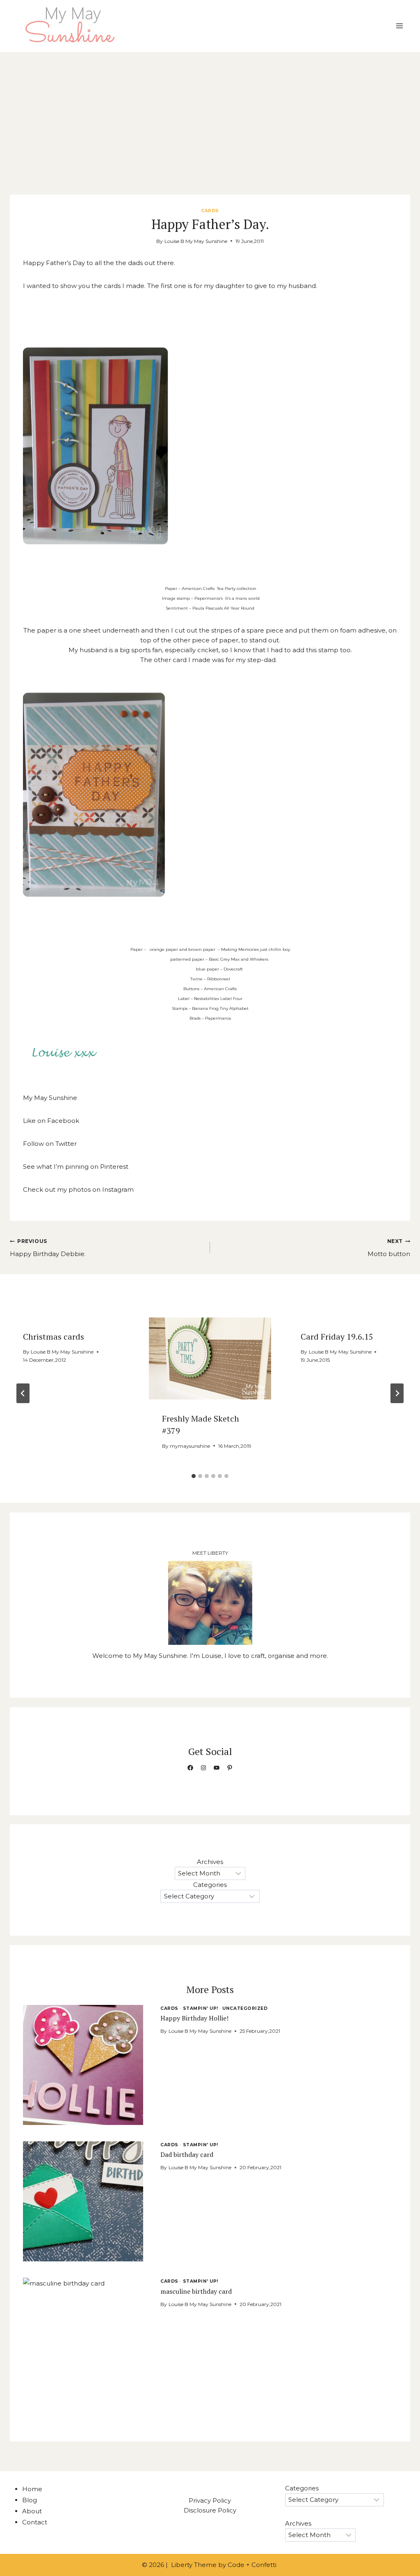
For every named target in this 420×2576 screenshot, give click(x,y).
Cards (210, 211)
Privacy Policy (210, 2500)
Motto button (389, 1248)
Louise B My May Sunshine (196, 241)
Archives (210, 1862)
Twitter (66, 1144)
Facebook (63, 1121)
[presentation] (210, 1358)
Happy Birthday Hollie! (194, 2018)
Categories (210, 1885)
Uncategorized (245, 2008)
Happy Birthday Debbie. (48, 1248)
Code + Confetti (253, 2565)
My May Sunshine (50, 1098)
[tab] (194, 1476)
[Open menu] (399, 26)
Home (32, 2489)
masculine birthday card (196, 2291)
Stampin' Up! (201, 2008)
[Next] (397, 1393)
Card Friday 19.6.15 (337, 1337)
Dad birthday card (187, 2154)
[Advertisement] (210, 113)
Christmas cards (54, 1337)
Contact (35, 2522)
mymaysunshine (190, 1446)
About (32, 2511)
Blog (30, 2500)
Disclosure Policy (210, 2510)
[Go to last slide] (23, 1393)
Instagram (118, 1189)
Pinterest (114, 1167)
